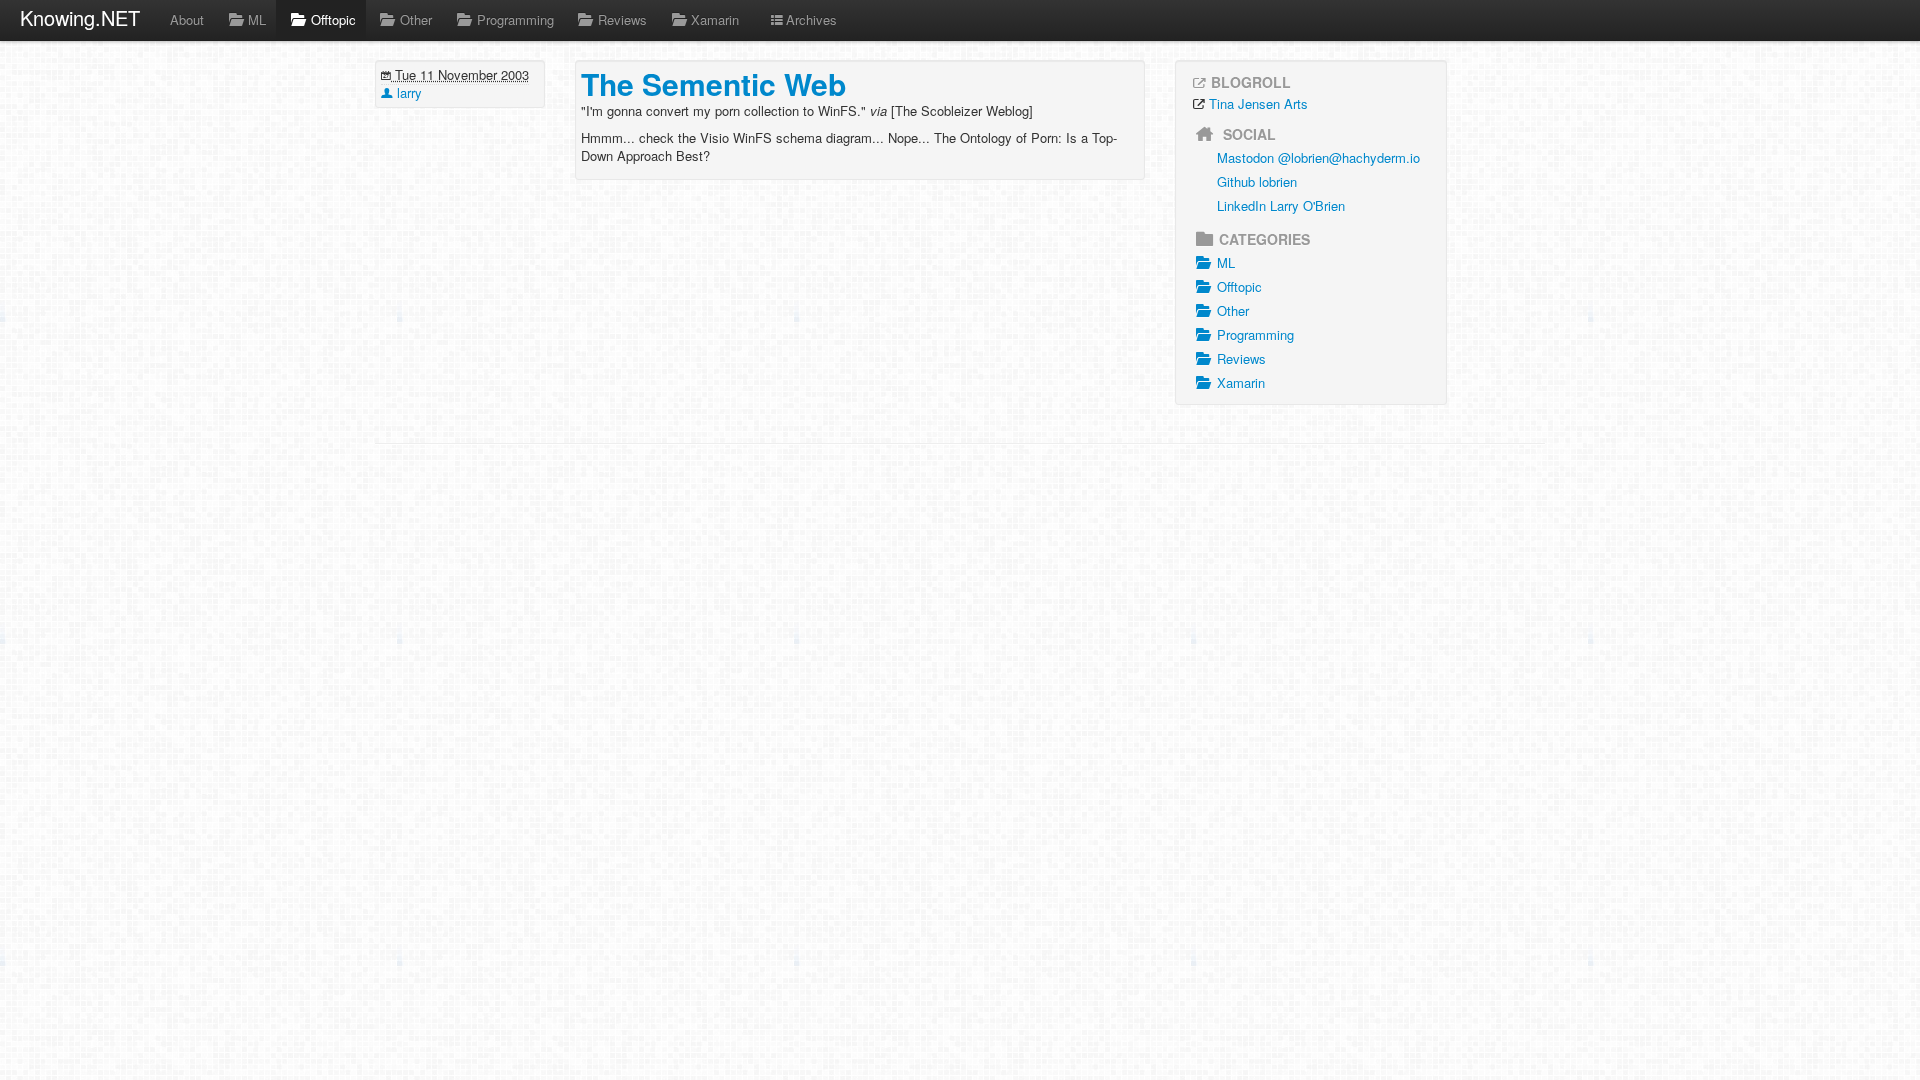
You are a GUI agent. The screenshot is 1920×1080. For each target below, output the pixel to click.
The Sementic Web (713, 83)
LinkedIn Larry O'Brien (1281, 205)
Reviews (622, 19)
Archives (811, 19)
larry (407, 92)
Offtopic (333, 19)
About (187, 19)
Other (416, 19)
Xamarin (715, 19)
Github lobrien (1257, 181)
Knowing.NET (80, 17)
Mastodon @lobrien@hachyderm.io (1318, 157)
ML (257, 19)
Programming (515, 19)
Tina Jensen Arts (1258, 103)
